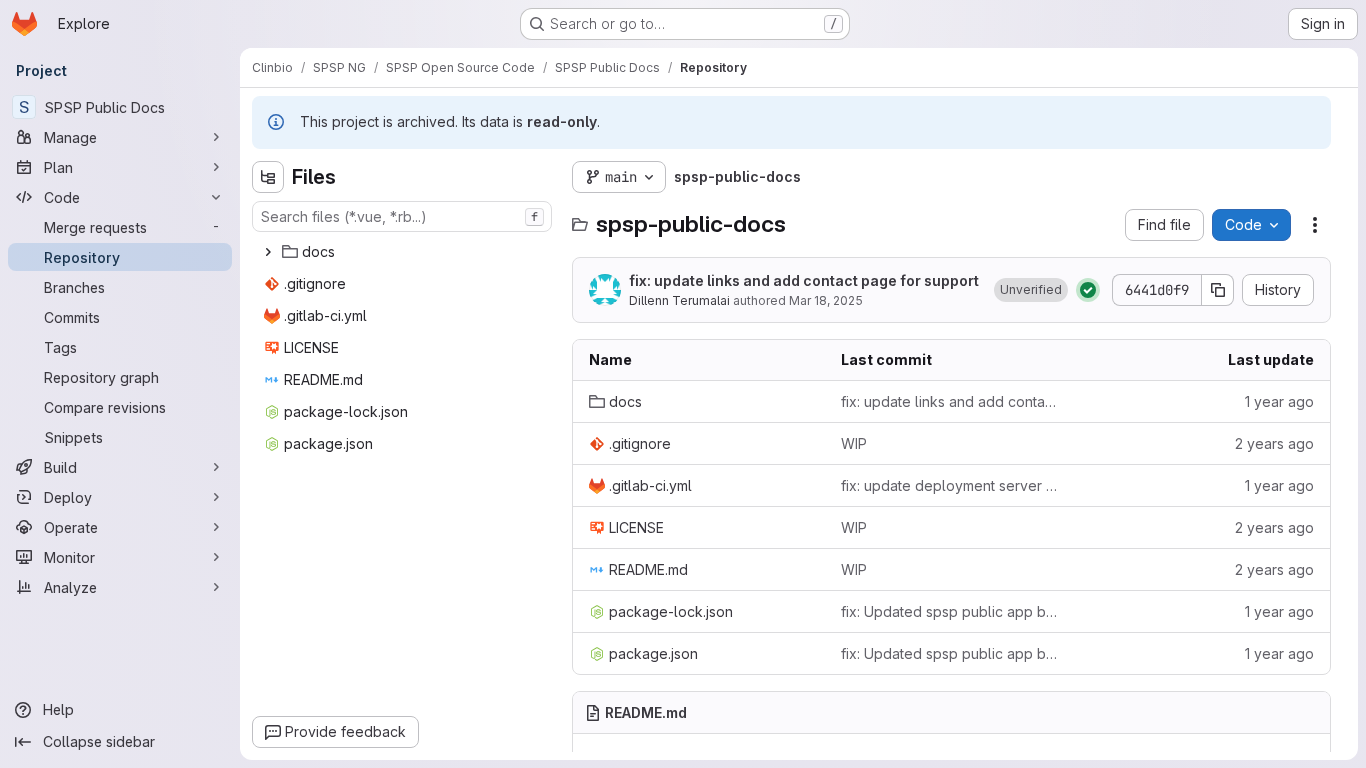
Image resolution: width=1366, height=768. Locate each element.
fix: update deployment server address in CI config (951, 485)
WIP (854, 443)
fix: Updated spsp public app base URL (951, 611)
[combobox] (402, 216)
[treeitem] (404, 252)
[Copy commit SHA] (1218, 290)
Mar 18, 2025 (826, 300)
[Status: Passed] (1088, 290)
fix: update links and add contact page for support (804, 280)
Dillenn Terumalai (679, 300)
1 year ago (1279, 401)
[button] (1031, 290)
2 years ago (1274, 443)
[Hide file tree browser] (268, 177)
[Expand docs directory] (268, 252)
